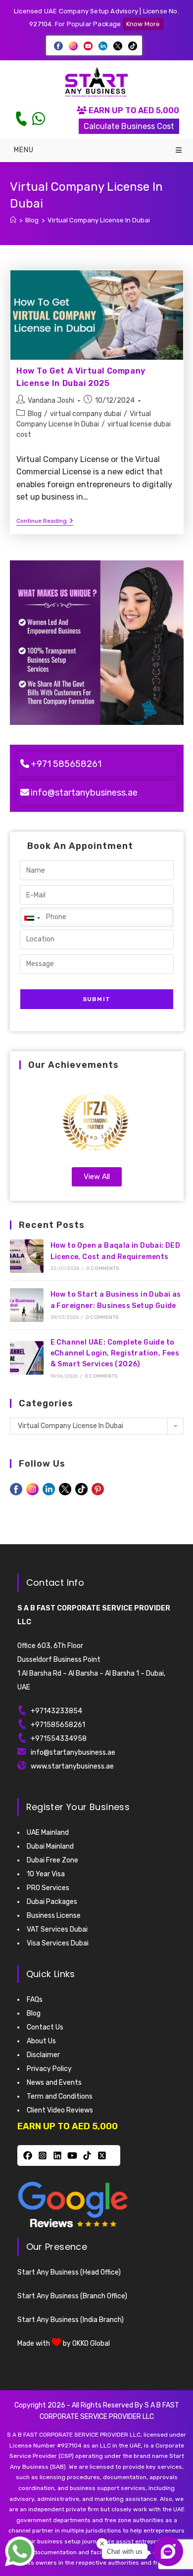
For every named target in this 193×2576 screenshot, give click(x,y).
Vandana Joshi (51, 401)
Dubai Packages (52, 1902)
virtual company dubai (86, 414)
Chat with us (125, 2552)
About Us (41, 2041)
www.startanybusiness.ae (72, 1766)
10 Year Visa (46, 1874)
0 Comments (102, 1268)
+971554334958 (59, 1739)
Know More (143, 24)
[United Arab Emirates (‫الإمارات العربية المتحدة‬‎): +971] (32, 918)
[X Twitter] (102, 2155)
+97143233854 (56, 1711)
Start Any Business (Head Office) (69, 2272)
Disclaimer (43, 2055)
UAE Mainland (48, 1833)
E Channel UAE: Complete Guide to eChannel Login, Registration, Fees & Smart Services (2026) (115, 1353)
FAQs (35, 2000)
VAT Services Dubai (57, 1929)
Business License (54, 1916)
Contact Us (45, 2027)
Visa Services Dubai (58, 1943)
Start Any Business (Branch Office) (72, 2296)
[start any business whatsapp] (39, 119)
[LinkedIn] (57, 2155)
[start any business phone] (21, 119)
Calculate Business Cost (129, 126)
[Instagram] (43, 2155)
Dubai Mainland (50, 1846)
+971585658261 (58, 1725)
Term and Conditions (60, 2096)
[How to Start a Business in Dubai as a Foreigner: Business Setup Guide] (27, 1305)
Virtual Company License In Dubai (99, 220)
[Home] (13, 220)
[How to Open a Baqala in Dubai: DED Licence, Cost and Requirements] (27, 1256)
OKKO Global (91, 2344)
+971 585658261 (66, 764)
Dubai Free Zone (52, 1860)
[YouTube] (72, 2155)
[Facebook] (28, 2155)
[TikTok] (87, 2155)
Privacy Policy (49, 2069)
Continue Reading (45, 521)
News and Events (54, 2083)
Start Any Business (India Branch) (71, 2320)
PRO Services (48, 1888)
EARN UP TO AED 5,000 (133, 110)
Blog (35, 414)
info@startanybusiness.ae (84, 793)
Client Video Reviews (60, 2110)
